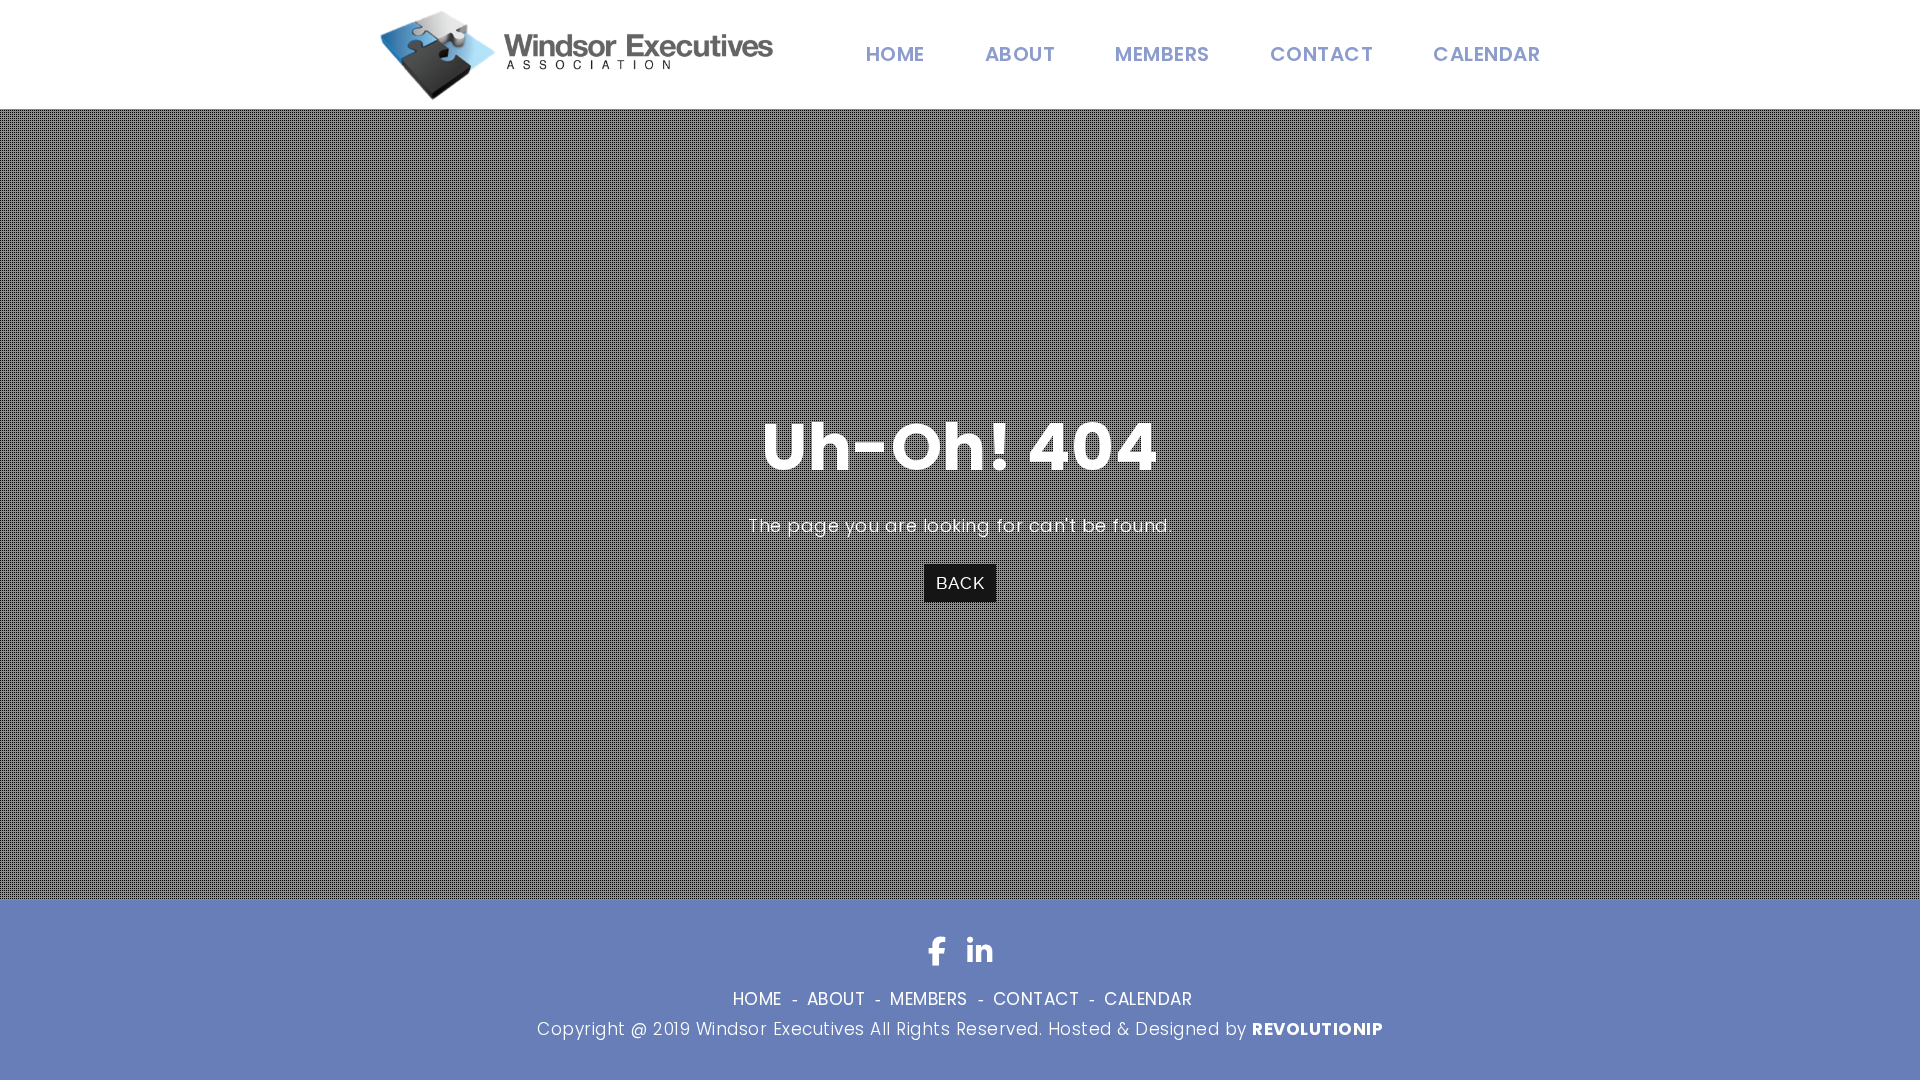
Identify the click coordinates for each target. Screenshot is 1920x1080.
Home (895, 54)
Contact (1322, 54)
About (1020, 54)
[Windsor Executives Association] (576, 54)
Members (1162, 54)
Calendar (1486, 54)
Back (960, 583)
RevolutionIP (1317, 1029)
